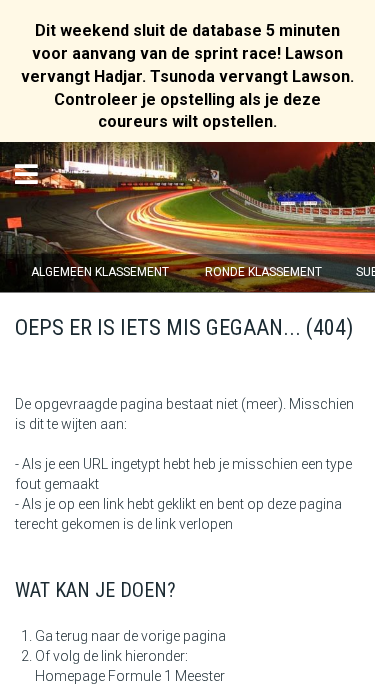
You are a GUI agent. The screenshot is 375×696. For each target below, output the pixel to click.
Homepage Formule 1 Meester (130, 676)
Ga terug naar (77, 636)
